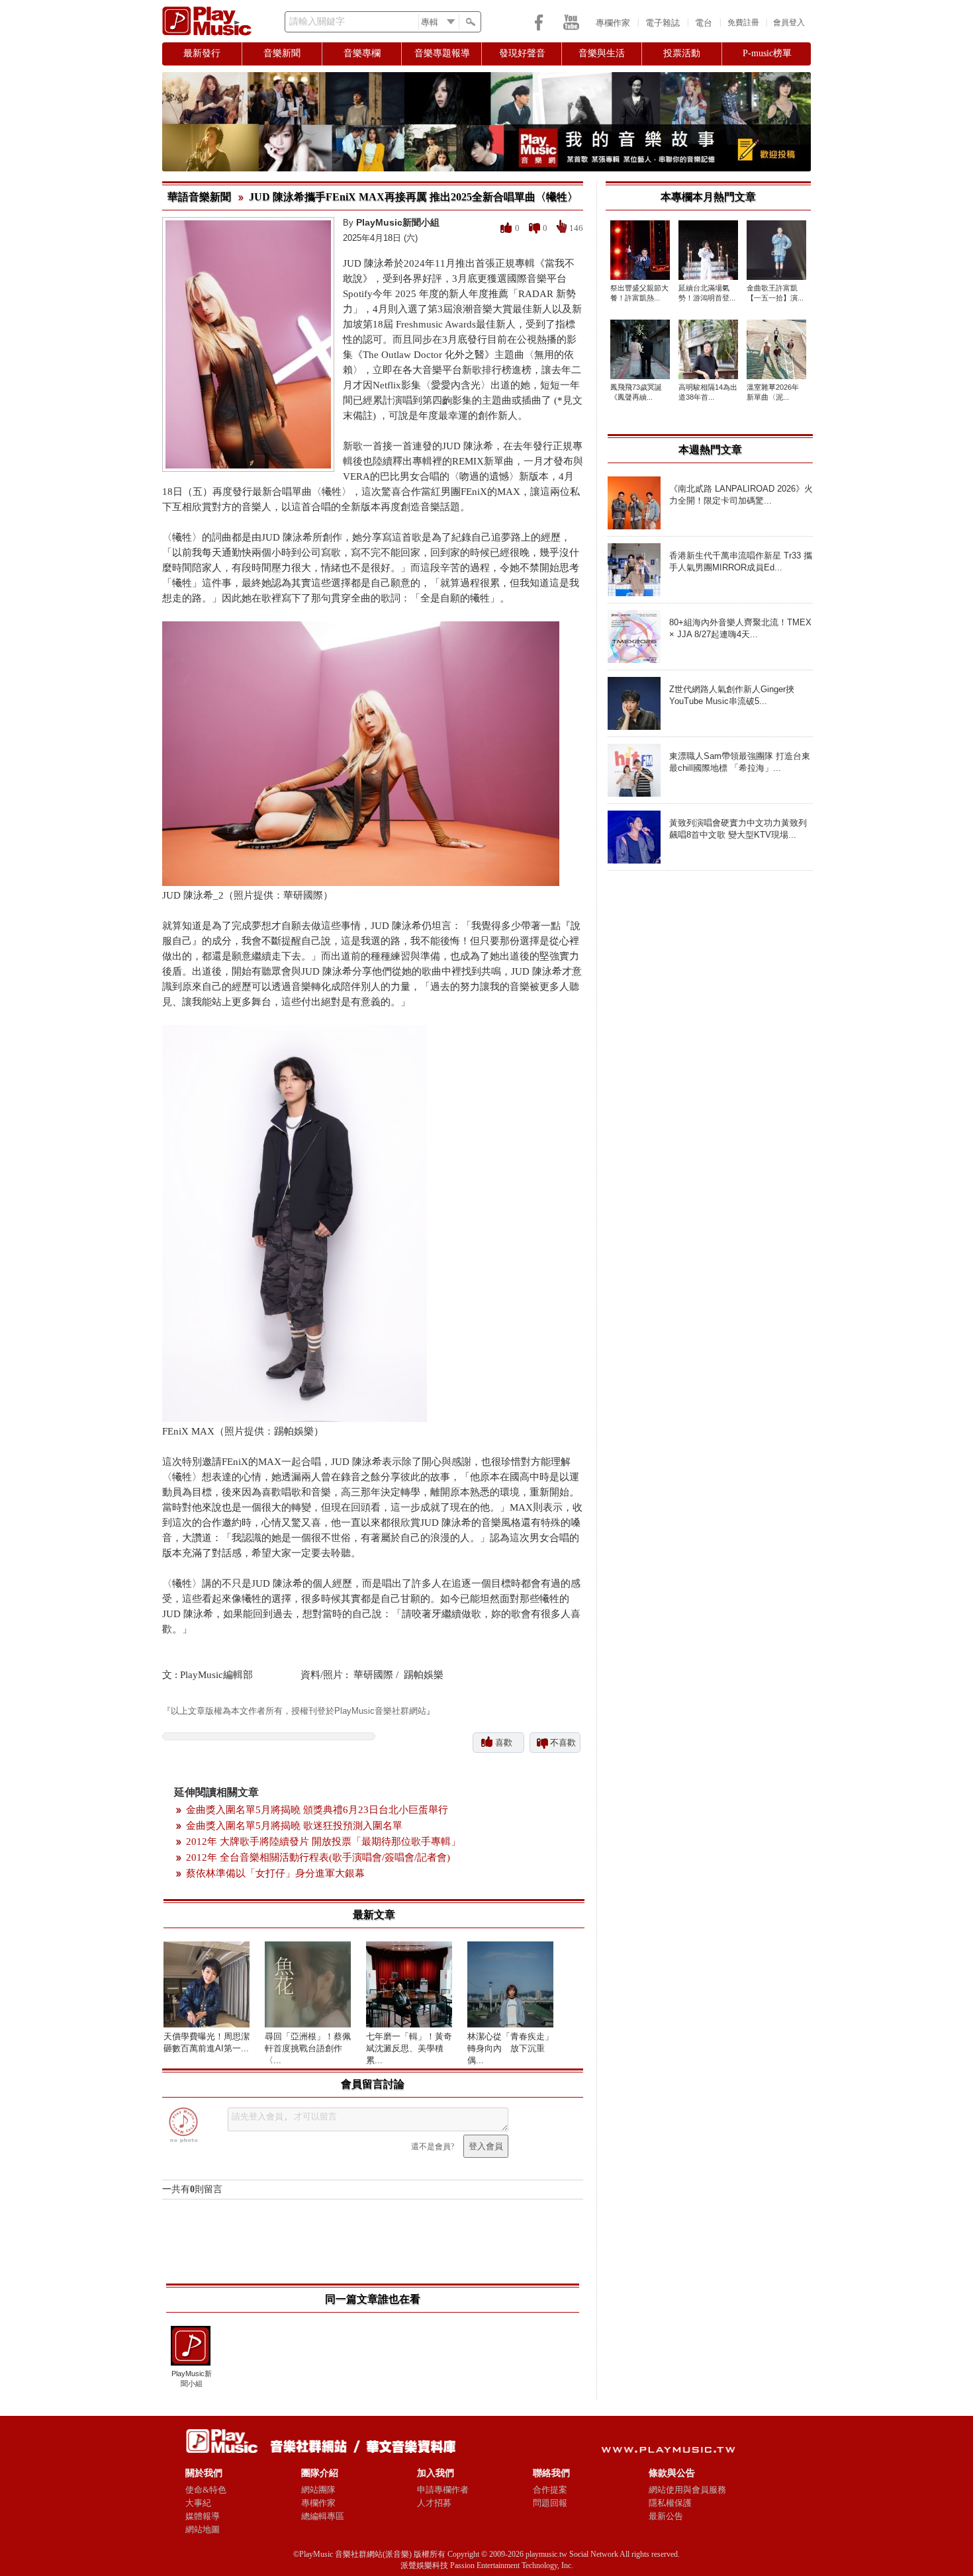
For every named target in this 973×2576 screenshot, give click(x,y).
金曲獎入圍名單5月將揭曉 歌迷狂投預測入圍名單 (294, 1826)
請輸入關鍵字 (317, 22)
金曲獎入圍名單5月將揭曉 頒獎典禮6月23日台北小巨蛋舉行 (317, 1810)
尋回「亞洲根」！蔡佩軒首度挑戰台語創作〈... (308, 2048)
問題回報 (550, 2503)
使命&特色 (206, 2490)
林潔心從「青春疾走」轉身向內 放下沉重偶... (510, 2048)
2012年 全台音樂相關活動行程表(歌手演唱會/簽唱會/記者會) (318, 1857)
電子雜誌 (663, 23)
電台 (704, 23)
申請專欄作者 (443, 2490)
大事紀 (198, 2503)
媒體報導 (203, 2516)
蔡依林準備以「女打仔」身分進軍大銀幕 (275, 1873)
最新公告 (666, 2516)
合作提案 (550, 2490)
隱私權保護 (670, 2503)
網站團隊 (318, 2490)
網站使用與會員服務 (687, 2490)
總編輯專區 (323, 2516)
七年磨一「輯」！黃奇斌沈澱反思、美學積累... (409, 2048)
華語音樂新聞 (199, 197)
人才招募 (434, 2503)
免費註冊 (743, 22)
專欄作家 (613, 23)
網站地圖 (203, 2529)
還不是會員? (433, 2147)
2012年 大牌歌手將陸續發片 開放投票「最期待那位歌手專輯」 (323, 1842)
